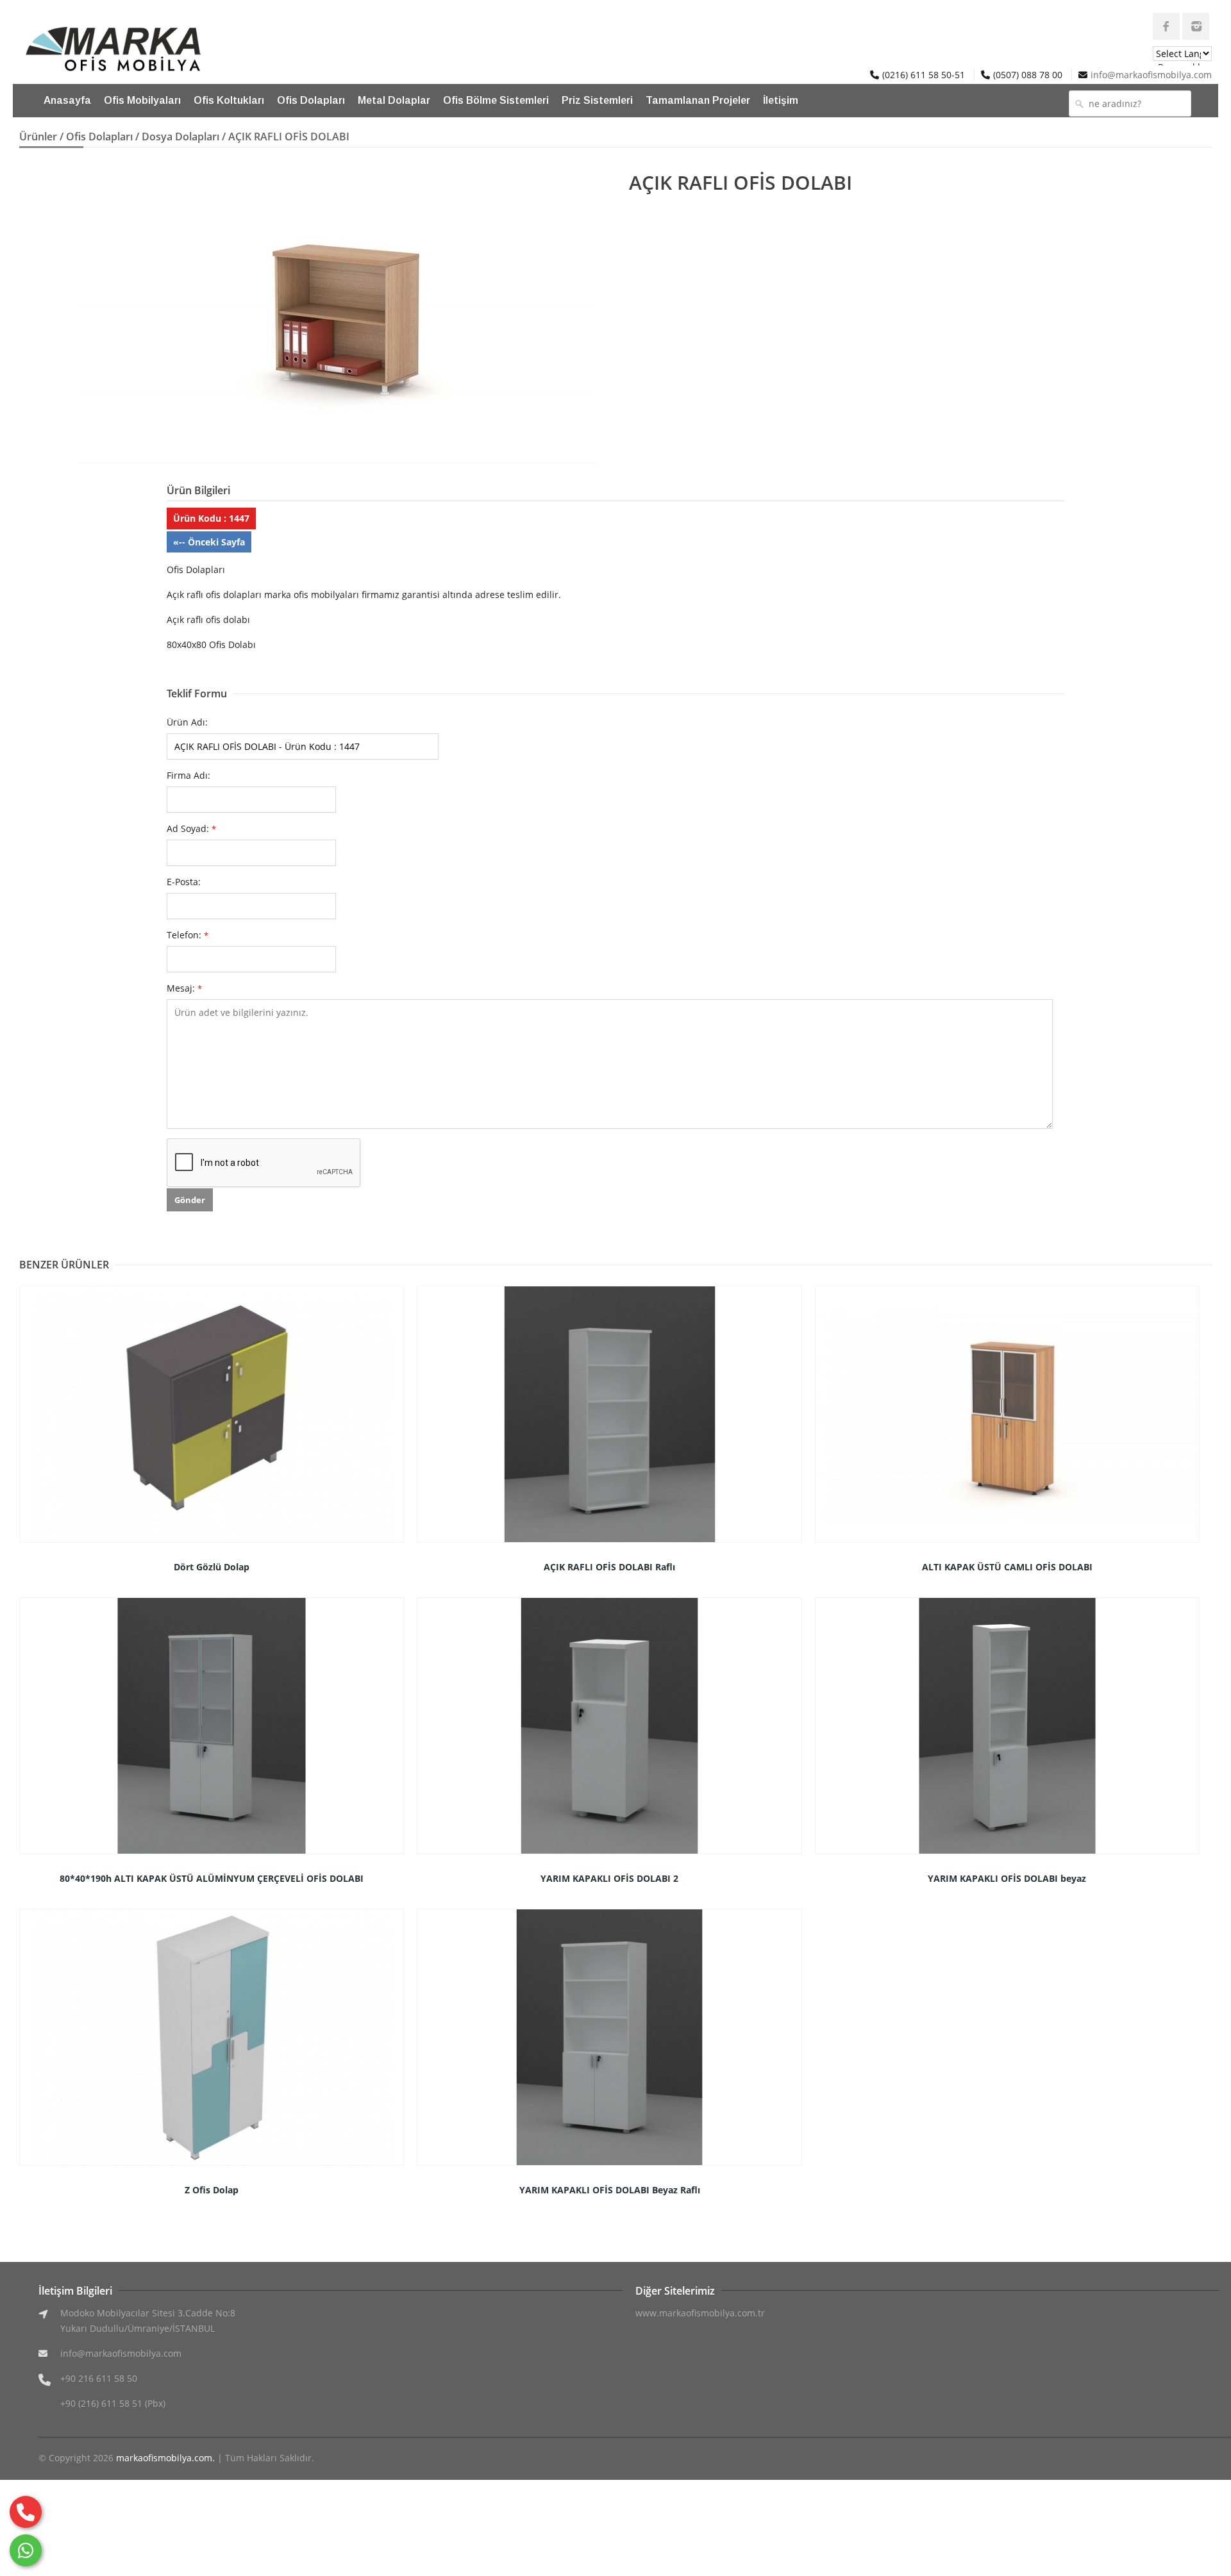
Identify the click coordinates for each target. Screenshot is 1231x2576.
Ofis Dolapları (311, 100)
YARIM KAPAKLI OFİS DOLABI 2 (609, 1878)
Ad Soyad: (191, 828)
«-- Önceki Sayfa (209, 542)
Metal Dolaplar (394, 100)
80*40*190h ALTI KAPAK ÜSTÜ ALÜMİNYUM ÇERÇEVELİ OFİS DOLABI (212, 1878)
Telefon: (188, 935)
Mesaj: (184, 988)
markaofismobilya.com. (165, 2458)
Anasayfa (67, 100)
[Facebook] (1166, 26)
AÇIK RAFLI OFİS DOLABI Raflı (609, 1567)
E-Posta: (184, 882)
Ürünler (38, 137)
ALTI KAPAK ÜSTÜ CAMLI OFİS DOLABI (1007, 1567)
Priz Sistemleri (597, 100)
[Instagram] (1196, 26)
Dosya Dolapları (180, 137)
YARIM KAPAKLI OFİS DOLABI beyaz (1007, 1878)
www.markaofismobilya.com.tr (700, 2313)
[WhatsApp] (26, 2550)
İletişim (781, 100)
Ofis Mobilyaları (142, 100)
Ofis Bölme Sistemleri (496, 100)
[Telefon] (26, 2512)
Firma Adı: (188, 775)
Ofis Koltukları (229, 100)
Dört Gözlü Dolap (212, 1567)
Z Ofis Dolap (212, 2190)
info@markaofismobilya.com (1151, 75)
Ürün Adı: (187, 722)
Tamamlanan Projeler (698, 100)
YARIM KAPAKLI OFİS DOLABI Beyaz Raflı (610, 2190)
